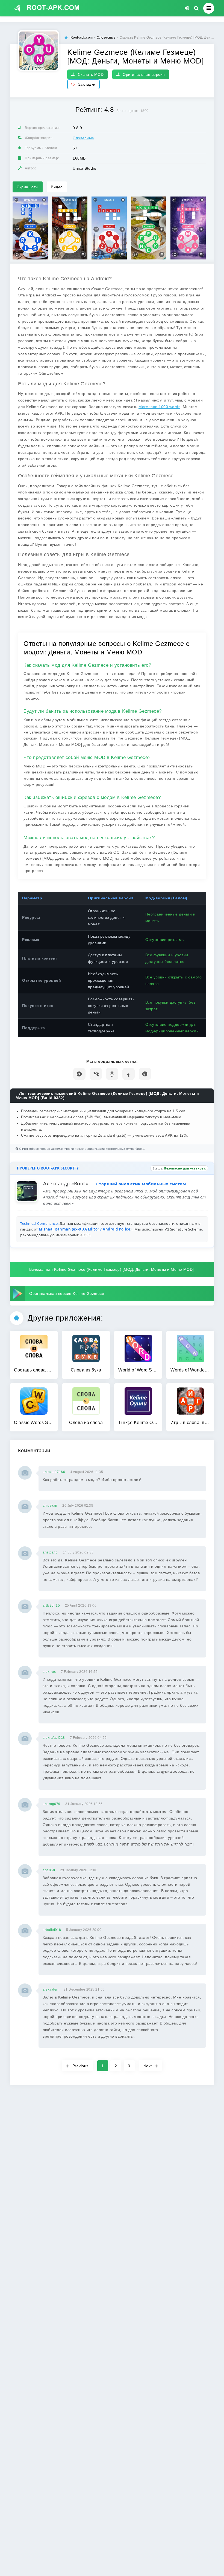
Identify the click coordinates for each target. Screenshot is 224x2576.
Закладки (87, 84)
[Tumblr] (129, 1074)
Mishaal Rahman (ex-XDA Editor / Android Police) (86, 1229)
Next (148, 2066)
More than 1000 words (159, 407)
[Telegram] (79, 1074)
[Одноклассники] (112, 1074)
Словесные (83, 138)
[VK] (96, 1074)
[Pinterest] (145, 1074)
